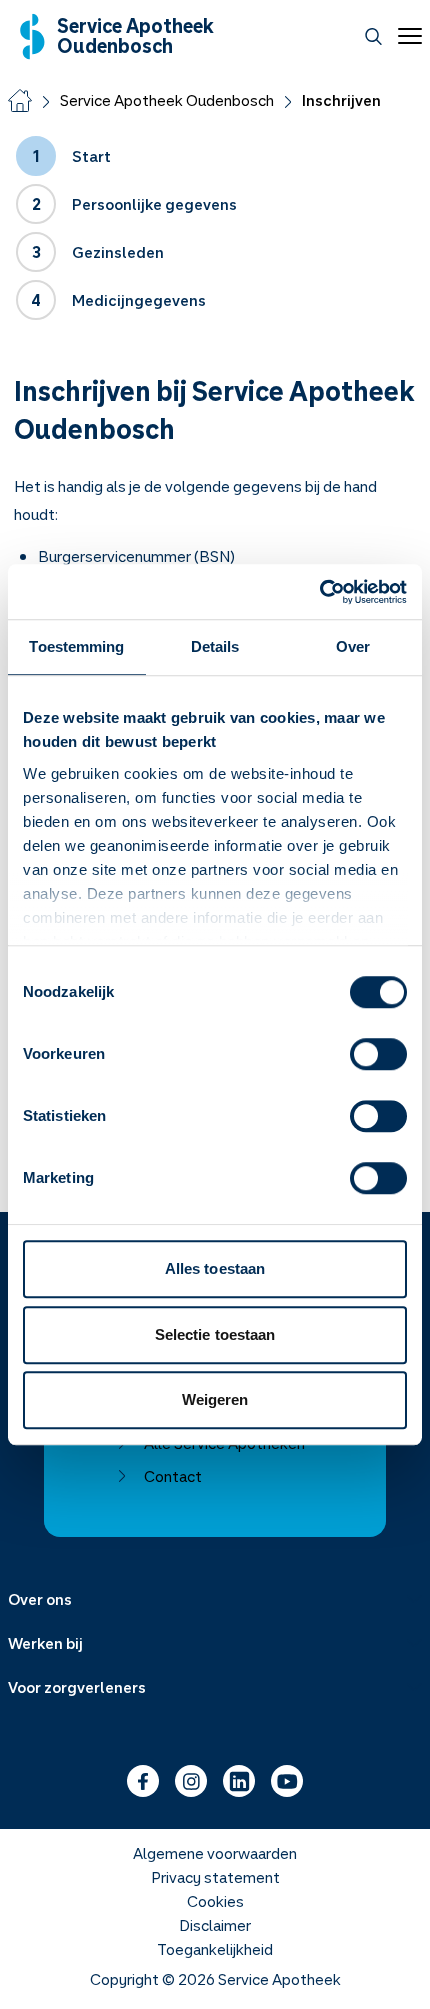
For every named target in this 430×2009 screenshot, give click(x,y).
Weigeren (215, 1399)
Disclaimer (215, 1925)
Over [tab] (353, 646)
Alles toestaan (215, 1268)
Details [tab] (215, 646)
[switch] (378, 1054)
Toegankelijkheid (215, 1949)
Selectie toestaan (215, 1334)
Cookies (215, 1901)
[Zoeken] (373, 36)
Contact (173, 1476)
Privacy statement (215, 1877)
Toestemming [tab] (76, 646)
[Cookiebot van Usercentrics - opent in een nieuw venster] (319, 592)
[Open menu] (406, 36)
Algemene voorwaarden (215, 1853)
